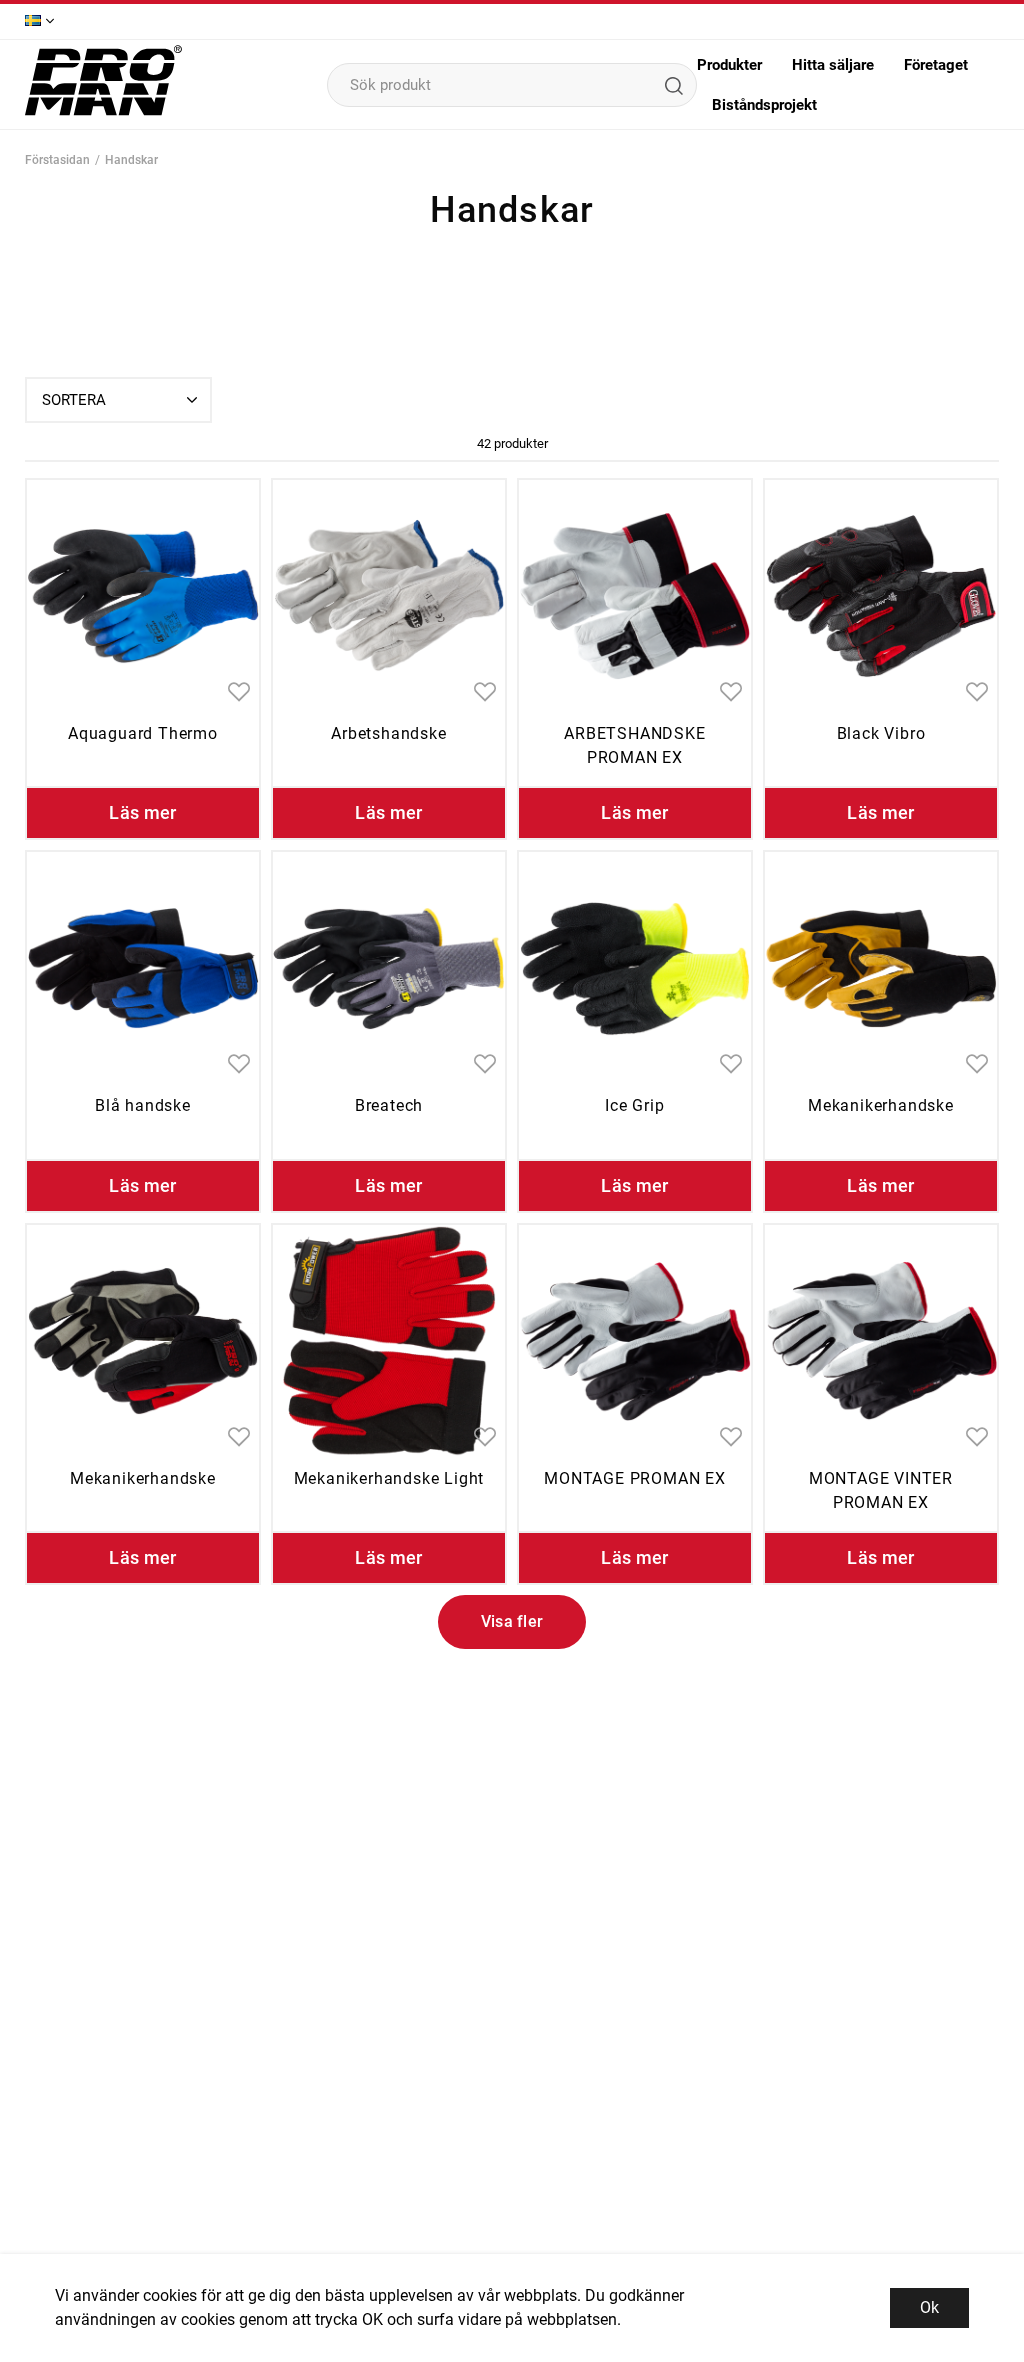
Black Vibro (881, 733)
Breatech (389, 1105)
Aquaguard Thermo (143, 733)
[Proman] (103, 113)
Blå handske (143, 1105)
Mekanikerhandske (881, 1105)
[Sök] (673, 85)
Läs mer (143, 812)
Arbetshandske (388, 733)
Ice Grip (634, 1105)
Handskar (131, 160)
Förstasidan (57, 160)
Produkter (729, 65)
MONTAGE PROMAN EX (635, 1478)
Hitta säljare (833, 65)
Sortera (74, 400)
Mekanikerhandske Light (389, 1478)
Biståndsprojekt (764, 105)
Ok (929, 2307)
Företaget (936, 65)
